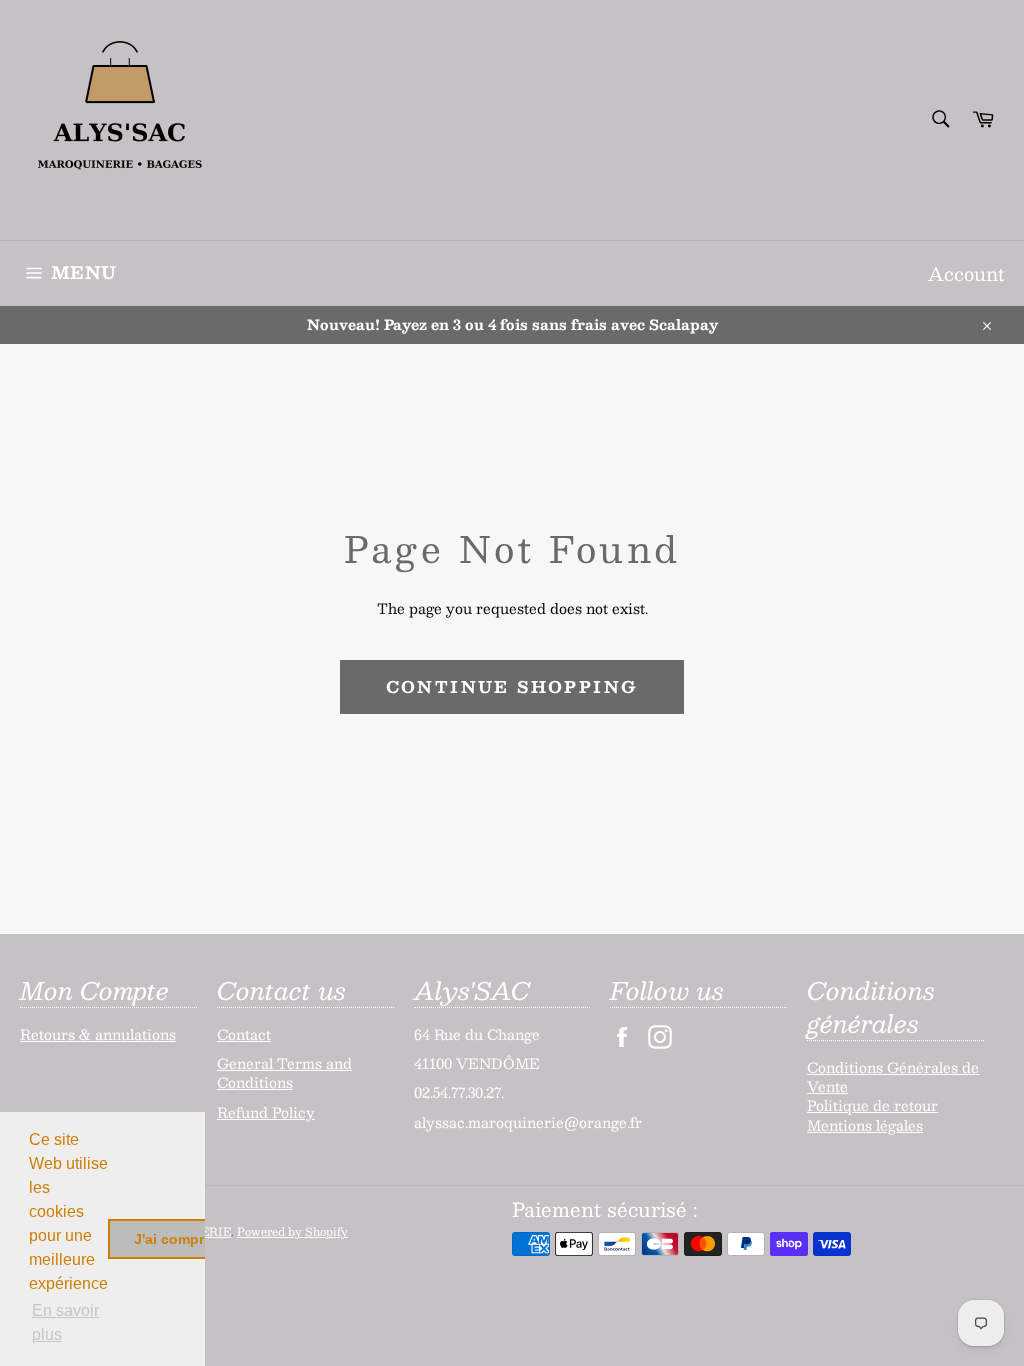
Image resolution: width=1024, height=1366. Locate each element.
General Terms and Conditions (284, 1072)
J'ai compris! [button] (177, 1239)
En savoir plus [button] (65, 1322)
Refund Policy (266, 1112)
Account (966, 273)
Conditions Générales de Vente (893, 1076)
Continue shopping (512, 686)
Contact (244, 1034)
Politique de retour (872, 1105)
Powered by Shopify (292, 1231)
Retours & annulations (98, 1034)
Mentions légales (865, 1125)
